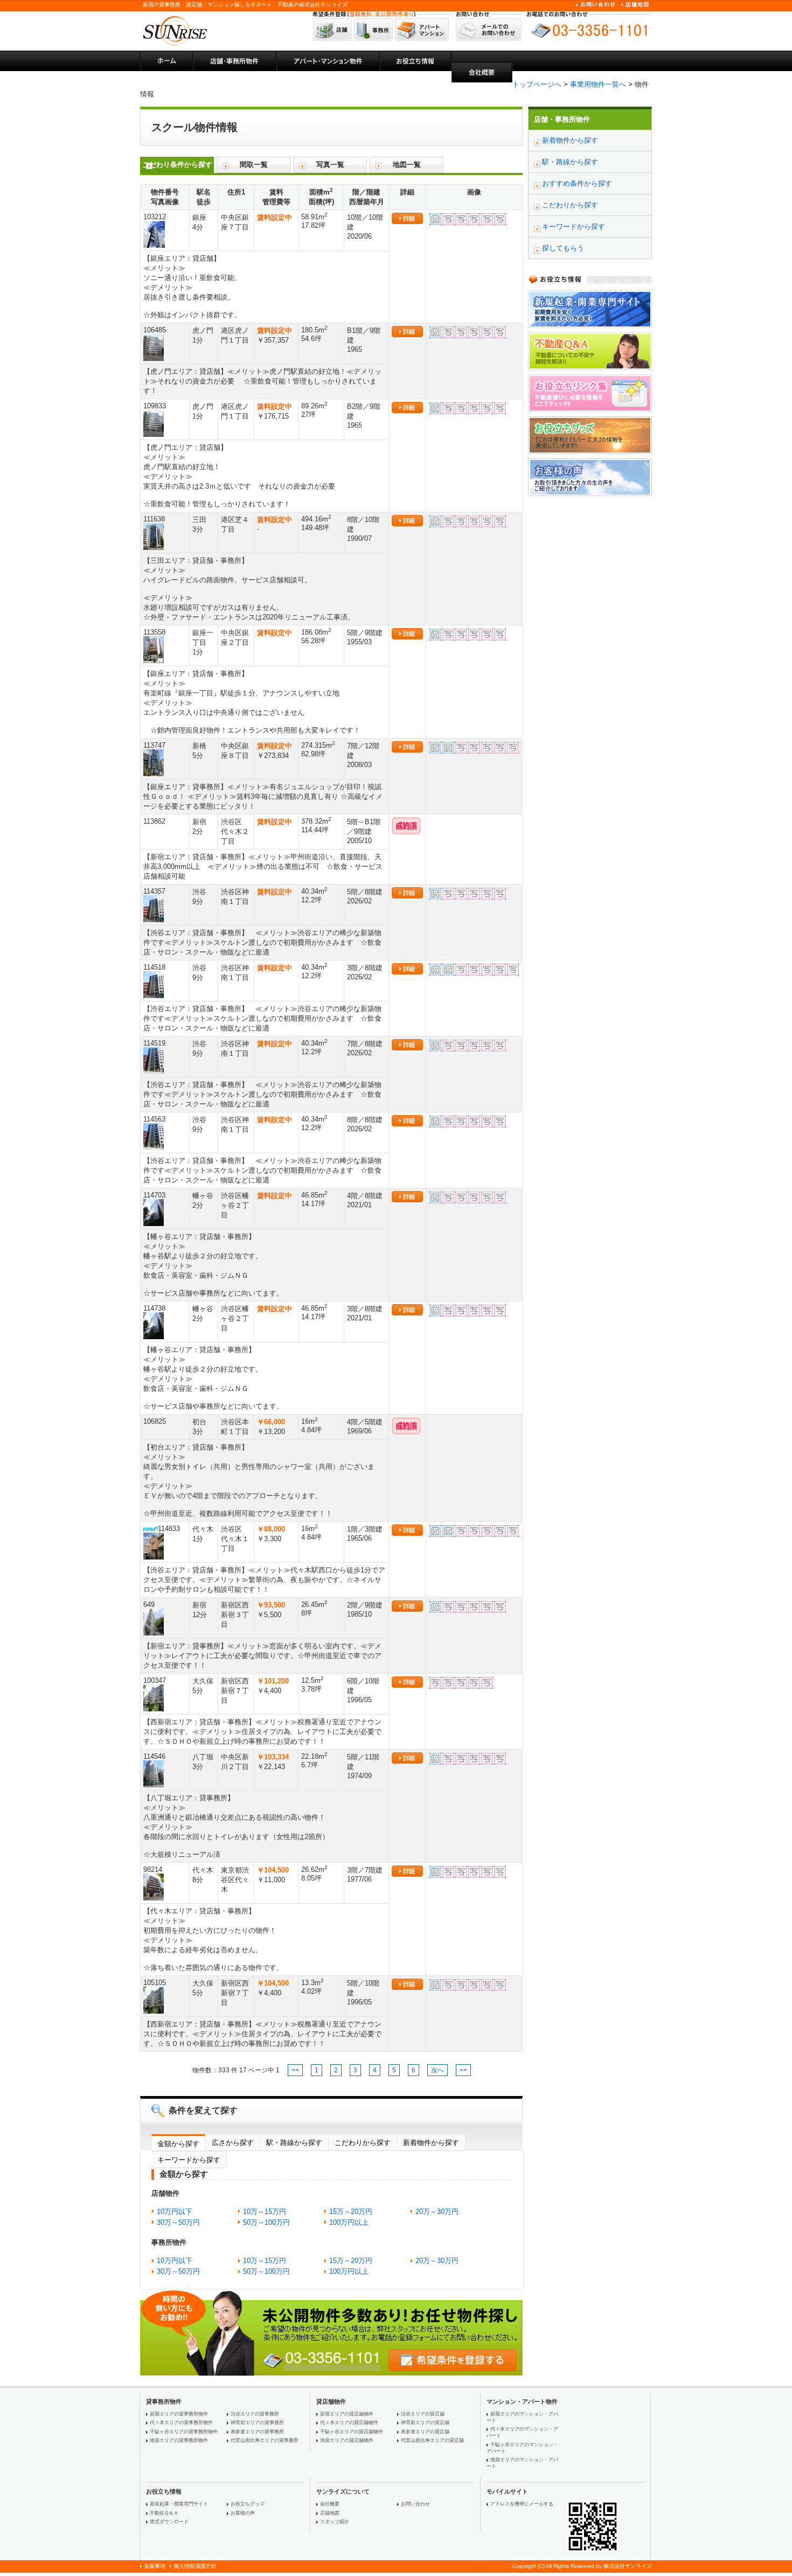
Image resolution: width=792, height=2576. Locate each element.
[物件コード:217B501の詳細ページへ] (165, 1774)
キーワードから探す (189, 2160)
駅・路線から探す (294, 2143)
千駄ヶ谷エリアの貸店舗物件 (352, 2432)
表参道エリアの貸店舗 (425, 2432)
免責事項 (155, 2566)
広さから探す (233, 2143)
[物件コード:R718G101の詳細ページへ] (165, 1213)
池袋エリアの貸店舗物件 (347, 2440)
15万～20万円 (351, 2212)
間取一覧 (254, 165)
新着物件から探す (431, 2143)
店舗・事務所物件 (562, 119)
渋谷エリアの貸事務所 (255, 2414)
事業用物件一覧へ (598, 84)
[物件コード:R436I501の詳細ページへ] (165, 1698)
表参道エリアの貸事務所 (257, 2432)
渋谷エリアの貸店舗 (423, 2414)
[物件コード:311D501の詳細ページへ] (165, 347)
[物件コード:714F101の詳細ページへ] (165, 1546)
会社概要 (330, 2504)
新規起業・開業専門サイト (179, 2504)
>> (463, 2070)
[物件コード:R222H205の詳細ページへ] (165, 763)
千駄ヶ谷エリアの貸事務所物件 (184, 2432)
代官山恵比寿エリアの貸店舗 (432, 2440)
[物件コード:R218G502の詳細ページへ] (165, 234)
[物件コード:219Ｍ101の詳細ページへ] (165, 650)
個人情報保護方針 (195, 2566)
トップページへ (537, 84)
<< (295, 2070)
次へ (437, 2070)
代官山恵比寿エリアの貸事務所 (265, 2440)
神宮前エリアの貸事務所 (257, 2422)
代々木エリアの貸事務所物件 (181, 2422)
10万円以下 (175, 2212)
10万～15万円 (265, 2212)
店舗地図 (330, 2513)
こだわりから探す (363, 2143)
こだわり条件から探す (177, 165)
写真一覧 (330, 165)
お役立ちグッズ (248, 2504)
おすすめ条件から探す (577, 183)
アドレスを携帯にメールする (522, 2504)
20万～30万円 (437, 2212)
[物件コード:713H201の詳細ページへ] (165, 1887)
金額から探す (178, 2144)
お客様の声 (243, 2513)
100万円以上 (349, 2222)
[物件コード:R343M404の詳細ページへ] (165, 537)
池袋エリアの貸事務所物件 (179, 2440)
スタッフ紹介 (335, 2522)
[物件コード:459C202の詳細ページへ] (165, 1622)
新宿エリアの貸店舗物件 (347, 2414)
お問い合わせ (415, 2504)
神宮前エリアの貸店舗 (425, 2422)
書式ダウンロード (169, 2522)
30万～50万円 (178, 2222)
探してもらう (563, 248)
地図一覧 (407, 165)
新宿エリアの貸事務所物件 (179, 2414)
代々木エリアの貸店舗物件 (349, 2422)
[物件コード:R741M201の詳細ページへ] (165, 909)
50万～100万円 (266, 2222)
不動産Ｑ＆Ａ (164, 2513)
